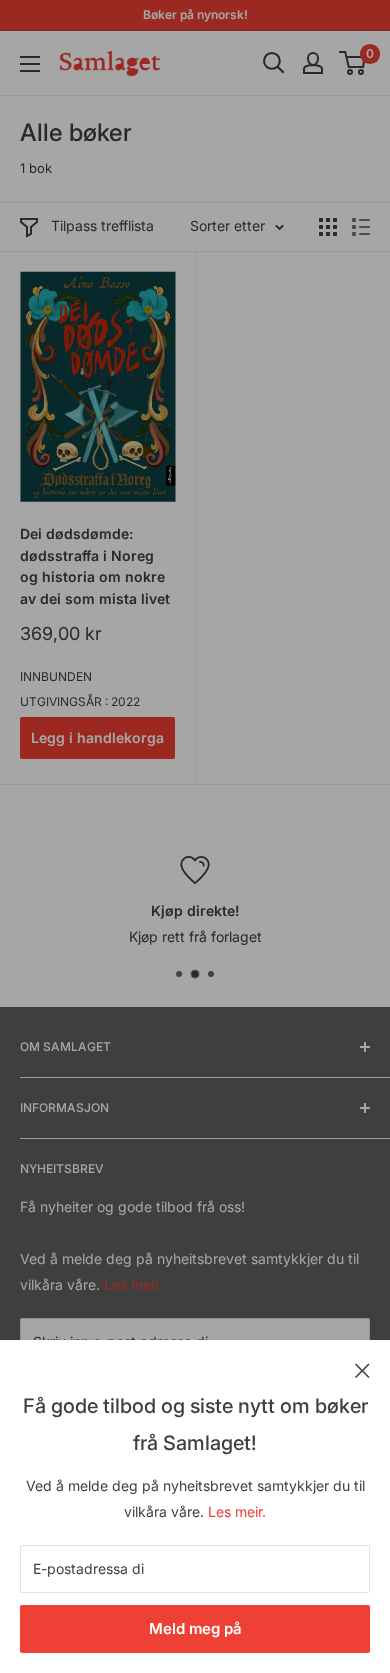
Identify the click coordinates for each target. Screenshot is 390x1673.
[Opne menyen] (30, 64)
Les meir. (237, 1511)
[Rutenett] (328, 227)
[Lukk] (362, 1369)
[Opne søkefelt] (274, 63)
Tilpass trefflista (102, 225)
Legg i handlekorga (97, 737)
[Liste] (361, 227)
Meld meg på (195, 1628)
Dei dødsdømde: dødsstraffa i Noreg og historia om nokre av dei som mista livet (95, 566)
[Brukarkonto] (313, 63)
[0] (353, 63)
